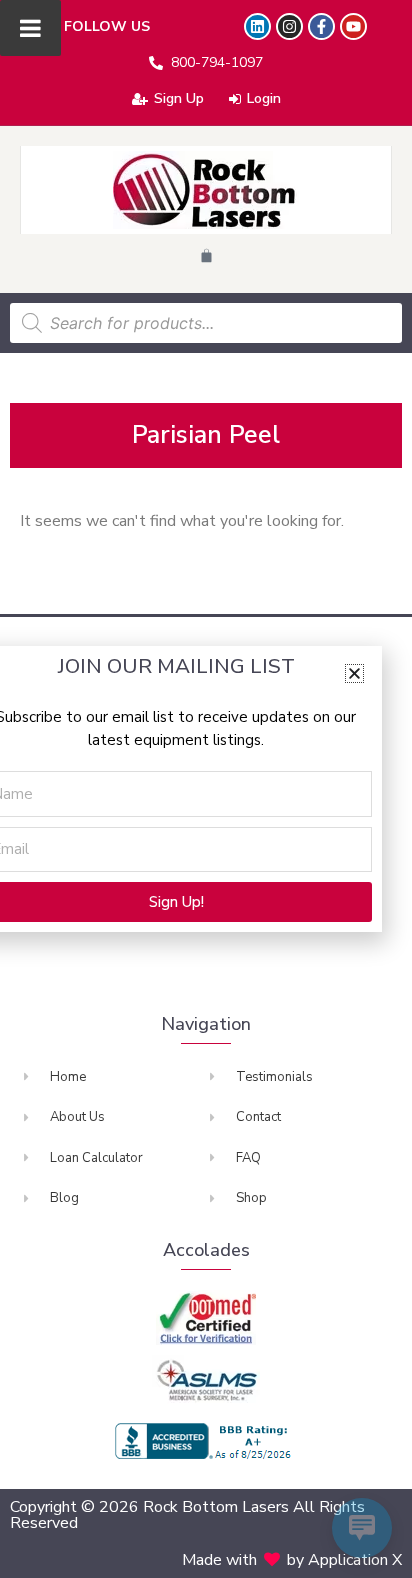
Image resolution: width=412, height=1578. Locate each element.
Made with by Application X (292, 1560)
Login (264, 98)
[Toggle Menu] (30, 28)
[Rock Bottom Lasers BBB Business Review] (206, 1441)
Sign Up (179, 98)
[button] (354, 673)
